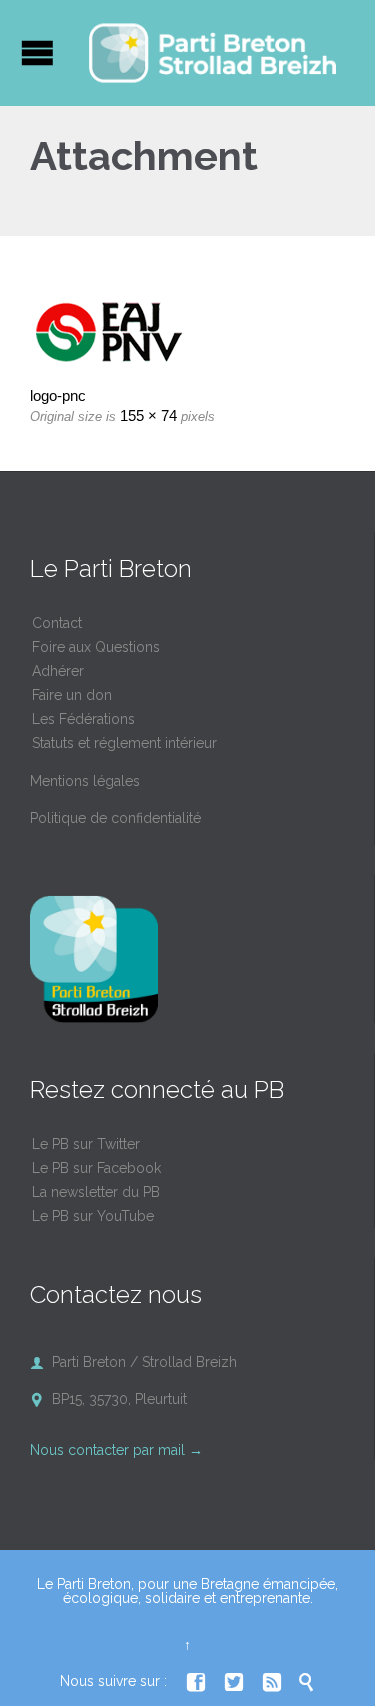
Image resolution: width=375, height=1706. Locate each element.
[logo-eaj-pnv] (187, 331)
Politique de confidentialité (115, 818)
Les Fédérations (83, 719)
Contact (57, 623)
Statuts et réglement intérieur (124, 743)
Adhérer (58, 671)
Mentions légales (85, 781)
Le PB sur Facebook (96, 1168)
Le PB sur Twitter (86, 1144)
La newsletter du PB (96, 1192)
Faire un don (72, 695)
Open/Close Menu (37, 52)
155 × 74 (148, 415)
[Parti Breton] (212, 53)
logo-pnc (58, 395)
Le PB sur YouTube (93, 1216)
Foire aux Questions (96, 647)
